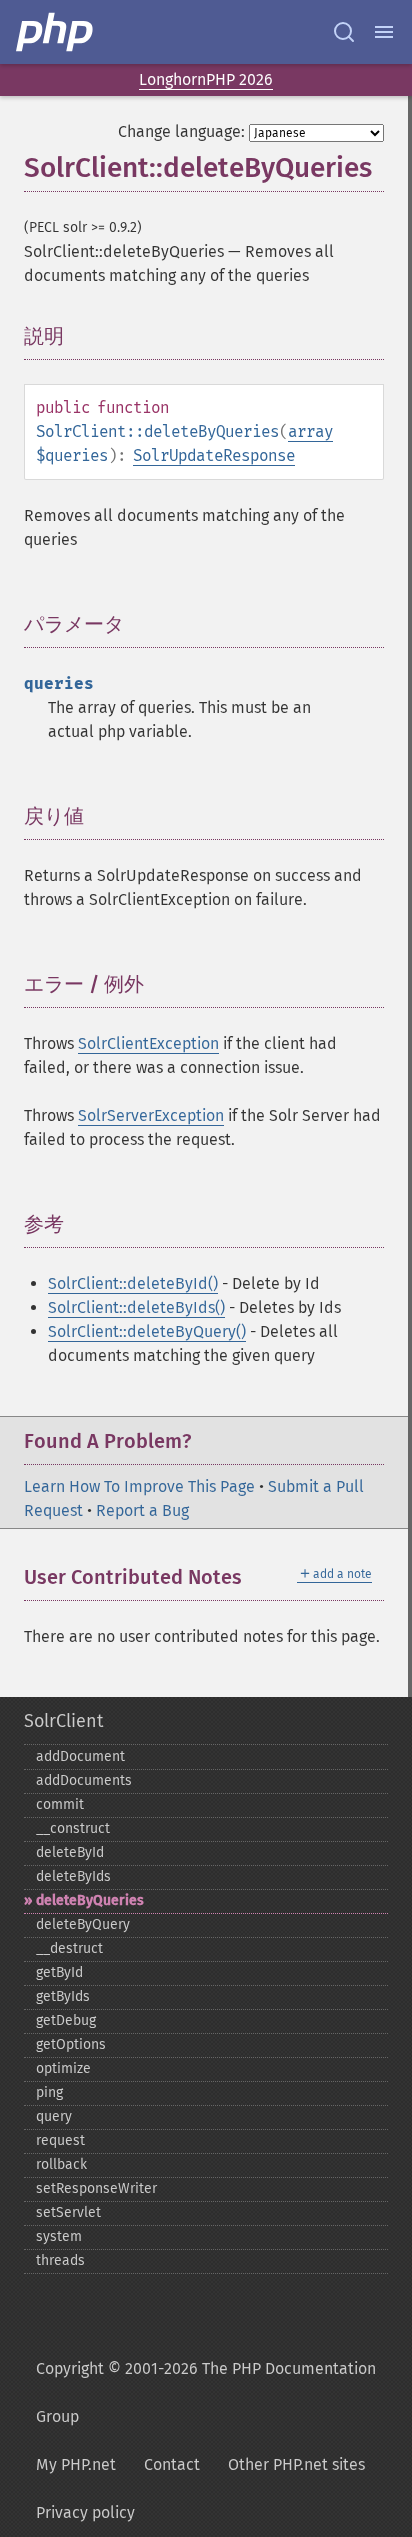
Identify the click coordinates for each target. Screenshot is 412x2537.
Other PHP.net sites (296, 2464)
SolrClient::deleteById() (133, 1283)
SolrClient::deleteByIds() (136, 1307)
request (60, 2140)
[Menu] (384, 32)
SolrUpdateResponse (214, 455)
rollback (61, 2164)
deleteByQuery (83, 1924)
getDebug (66, 2020)
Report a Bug (142, 1510)
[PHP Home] (56, 32)
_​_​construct (73, 1828)
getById (59, 1972)
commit (60, 1804)
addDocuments (84, 1780)
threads (60, 2260)
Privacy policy (85, 2512)
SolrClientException (148, 1043)
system (59, 2236)
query (54, 2116)
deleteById (70, 1852)
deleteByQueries (90, 1900)
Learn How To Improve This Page (139, 1486)
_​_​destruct (69, 1948)
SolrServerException (151, 1115)
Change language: (181, 131)
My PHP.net (76, 2464)
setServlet (68, 2212)
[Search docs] (344, 32)
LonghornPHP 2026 (206, 79)
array (310, 431)
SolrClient (63, 1721)
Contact (172, 2464)
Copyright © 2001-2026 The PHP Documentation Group (206, 2392)
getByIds (63, 1996)
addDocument (80, 1756)
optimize (63, 2068)
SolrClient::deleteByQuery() (147, 1331)
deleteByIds (73, 1876)
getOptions (71, 2044)
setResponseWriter (96, 2188)
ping (49, 2092)
